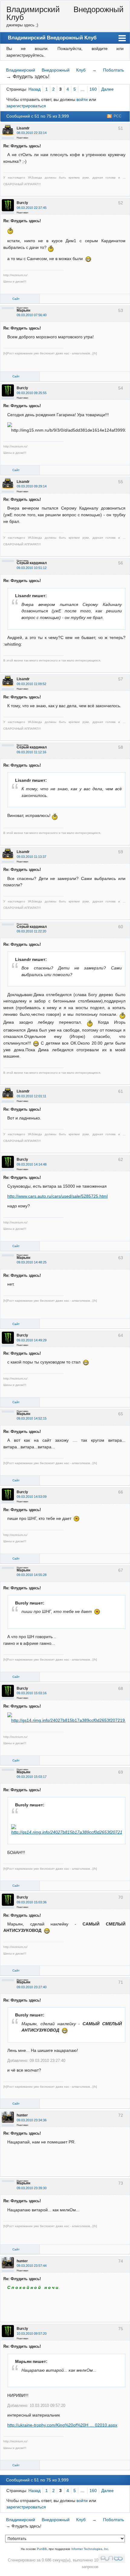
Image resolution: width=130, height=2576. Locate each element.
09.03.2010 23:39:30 (32, 2188)
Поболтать (114, 70)
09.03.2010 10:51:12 (32, 568)
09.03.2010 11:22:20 (31, 931)
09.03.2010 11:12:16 (31, 752)
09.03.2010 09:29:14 (32, 486)
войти (82, 99)
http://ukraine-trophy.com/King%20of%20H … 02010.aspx (62, 2425)
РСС (118, 116)
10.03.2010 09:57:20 (32, 2333)
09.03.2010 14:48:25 (32, 1262)
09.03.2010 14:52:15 (32, 1418)
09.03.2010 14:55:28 (32, 1575)
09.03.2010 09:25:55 (32, 393)
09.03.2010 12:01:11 (31, 1096)
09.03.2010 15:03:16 (32, 1693)
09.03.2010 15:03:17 (32, 1777)
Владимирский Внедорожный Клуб (65, 13)
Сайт (16, 299)
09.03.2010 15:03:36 (32, 1902)
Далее (107, 89)
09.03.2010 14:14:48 (32, 1164)
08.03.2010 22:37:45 (32, 208)
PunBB (42, 2549)
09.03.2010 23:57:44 (32, 2266)
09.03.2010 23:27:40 (32, 1987)
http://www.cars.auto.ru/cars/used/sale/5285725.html (57, 1196)
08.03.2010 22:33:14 (32, 133)
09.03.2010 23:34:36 (32, 2120)
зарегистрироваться (26, 106)
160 (93, 89)
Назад (34, 89)
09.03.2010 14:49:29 (32, 1340)
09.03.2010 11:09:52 (31, 684)
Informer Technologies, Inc (90, 2549)
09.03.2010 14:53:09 (32, 1497)
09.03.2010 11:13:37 (31, 857)
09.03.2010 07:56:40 (32, 315)
